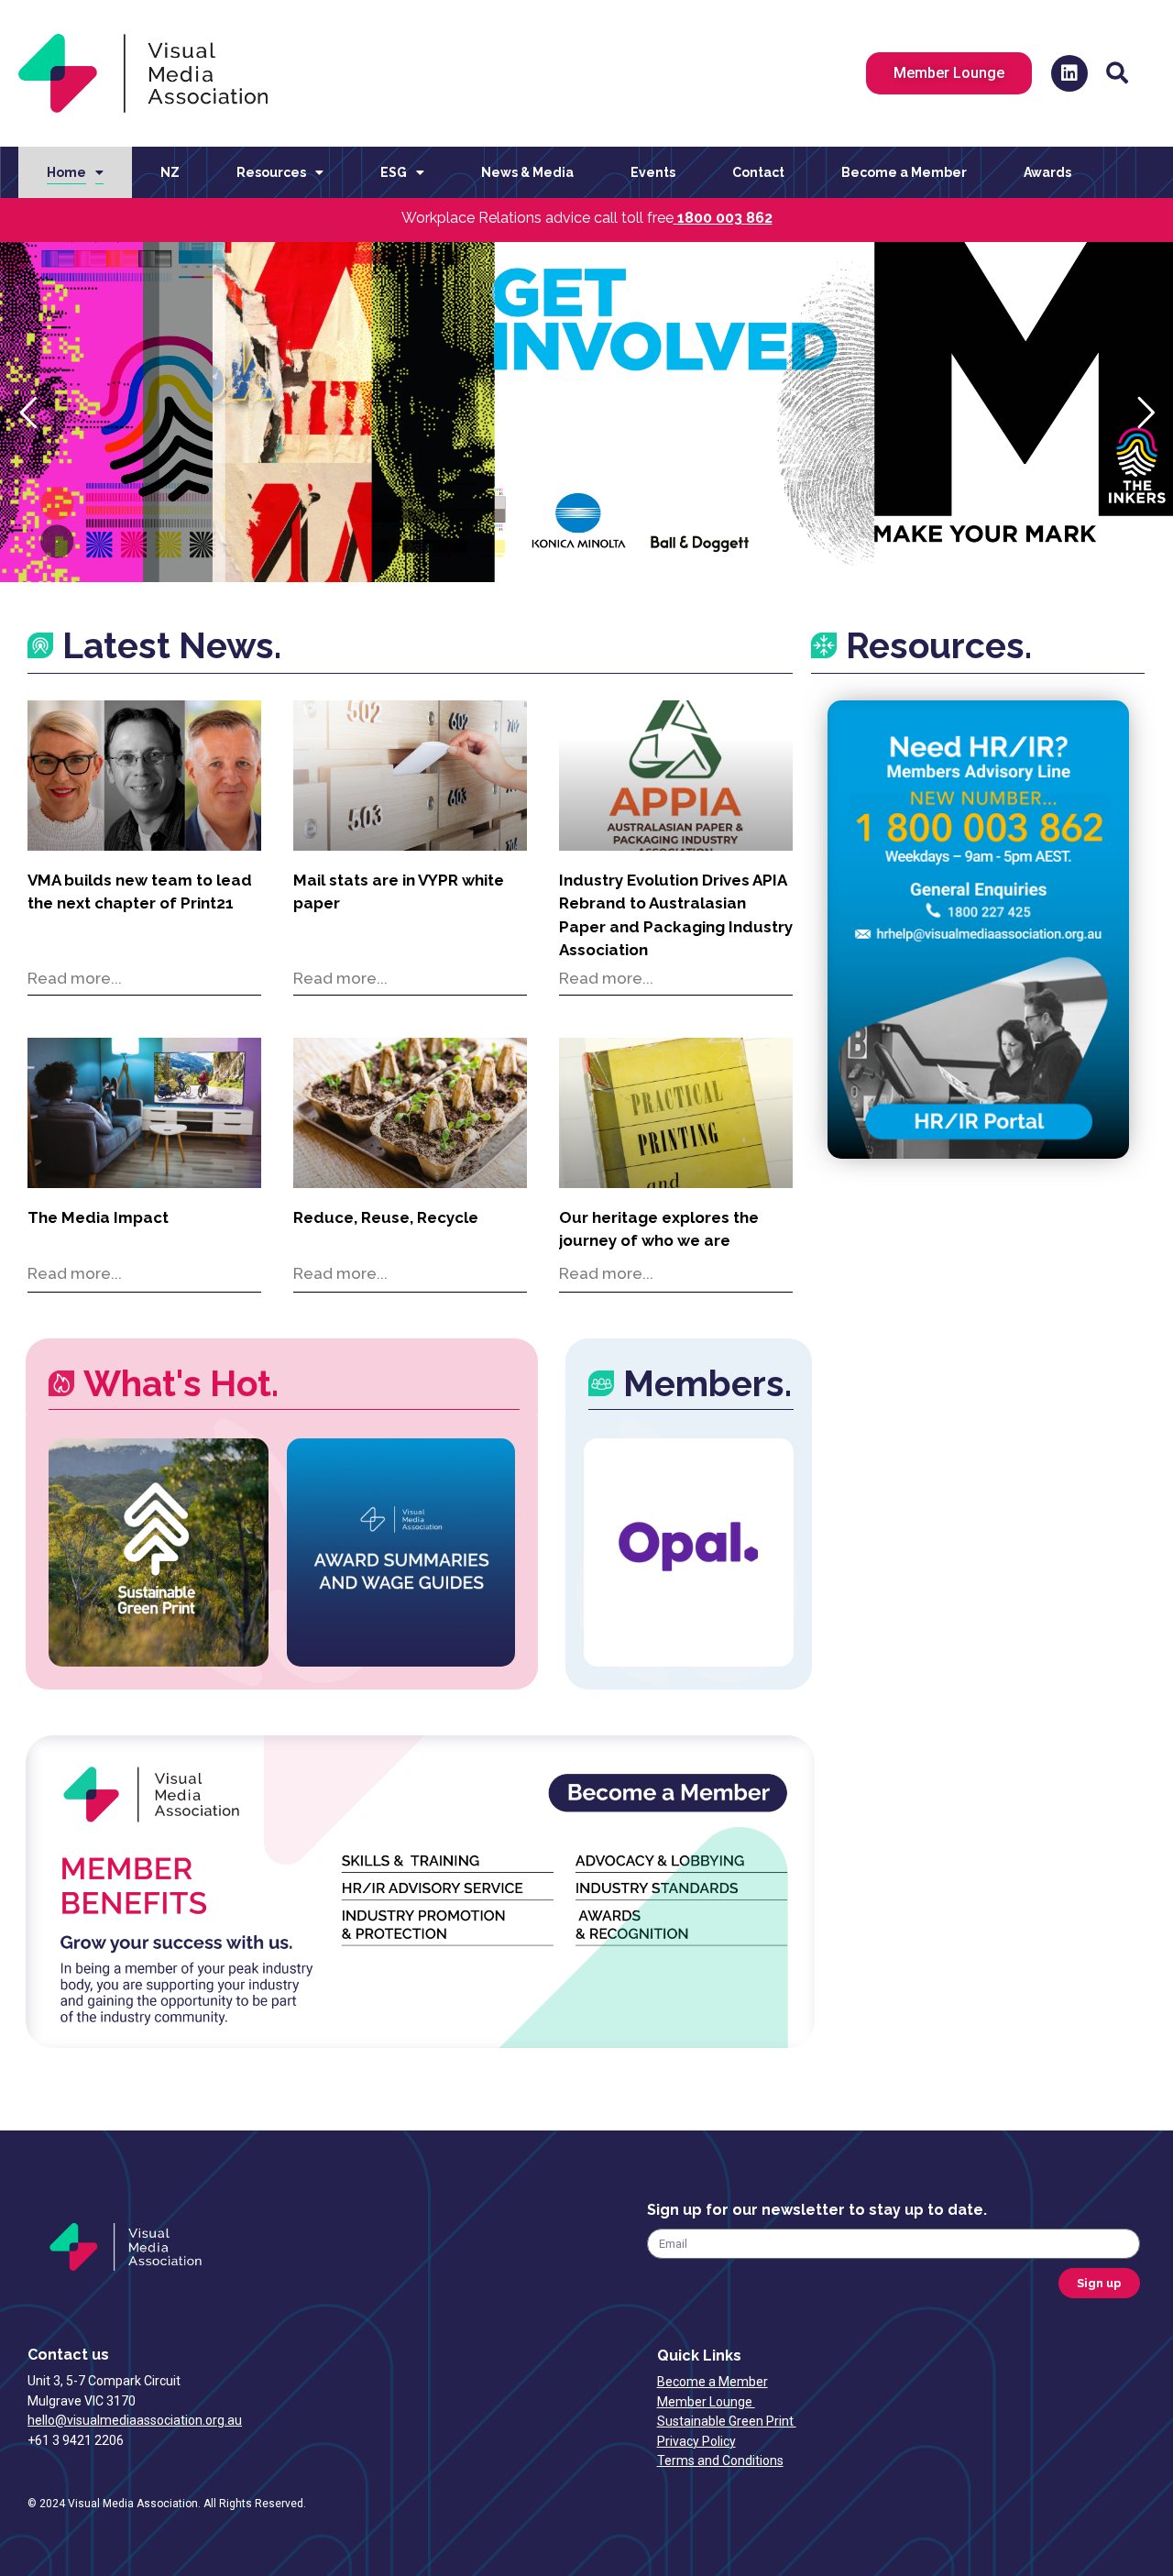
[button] (1118, 73)
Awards (1047, 172)
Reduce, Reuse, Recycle (386, 1217)
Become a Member (904, 172)
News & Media (527, 172)
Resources (271, 172)
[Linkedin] (1069, 73)
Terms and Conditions (720, 2460)
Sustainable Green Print (727, 2421)
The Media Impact (98, 1217)
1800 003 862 (725, 218)
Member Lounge (706, 2402)
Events (653, 172)
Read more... (75, 978)
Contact (758, 172)
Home (66, 172)
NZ (170, 172)
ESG (394, 172)
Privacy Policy (696, 2441)
